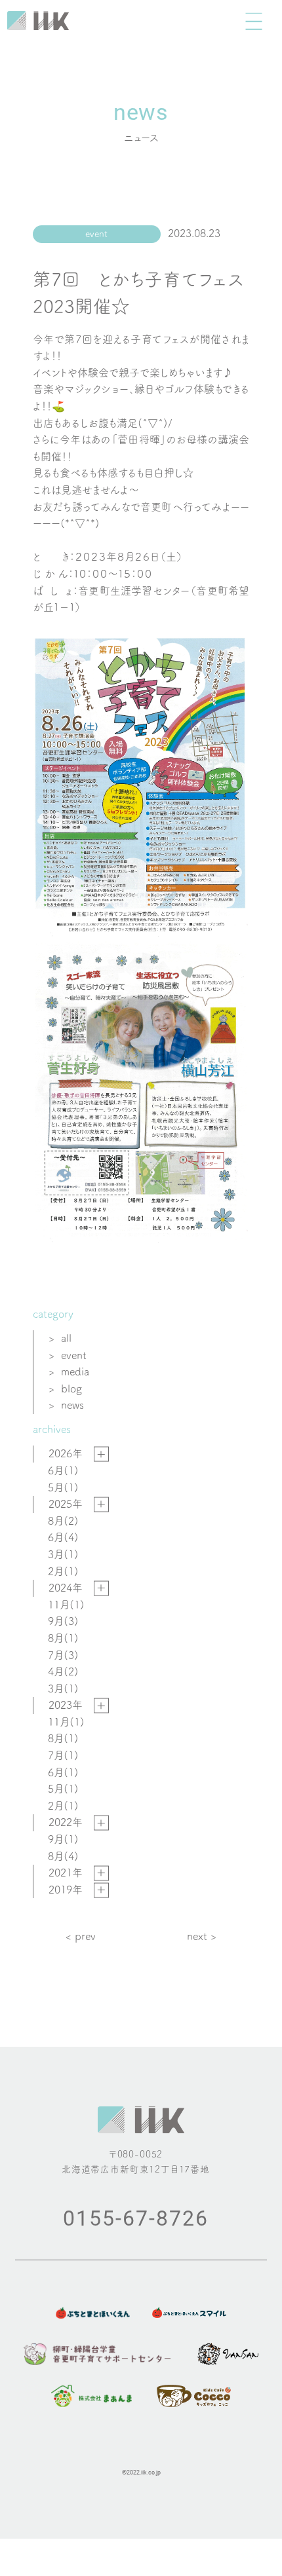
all (66, 1338)
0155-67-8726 (135, 2217)
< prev (81, 1936)
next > (202, 1936)
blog (71, 1389)
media (75, 1372)
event (74, 1355)
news (72, 1405)
